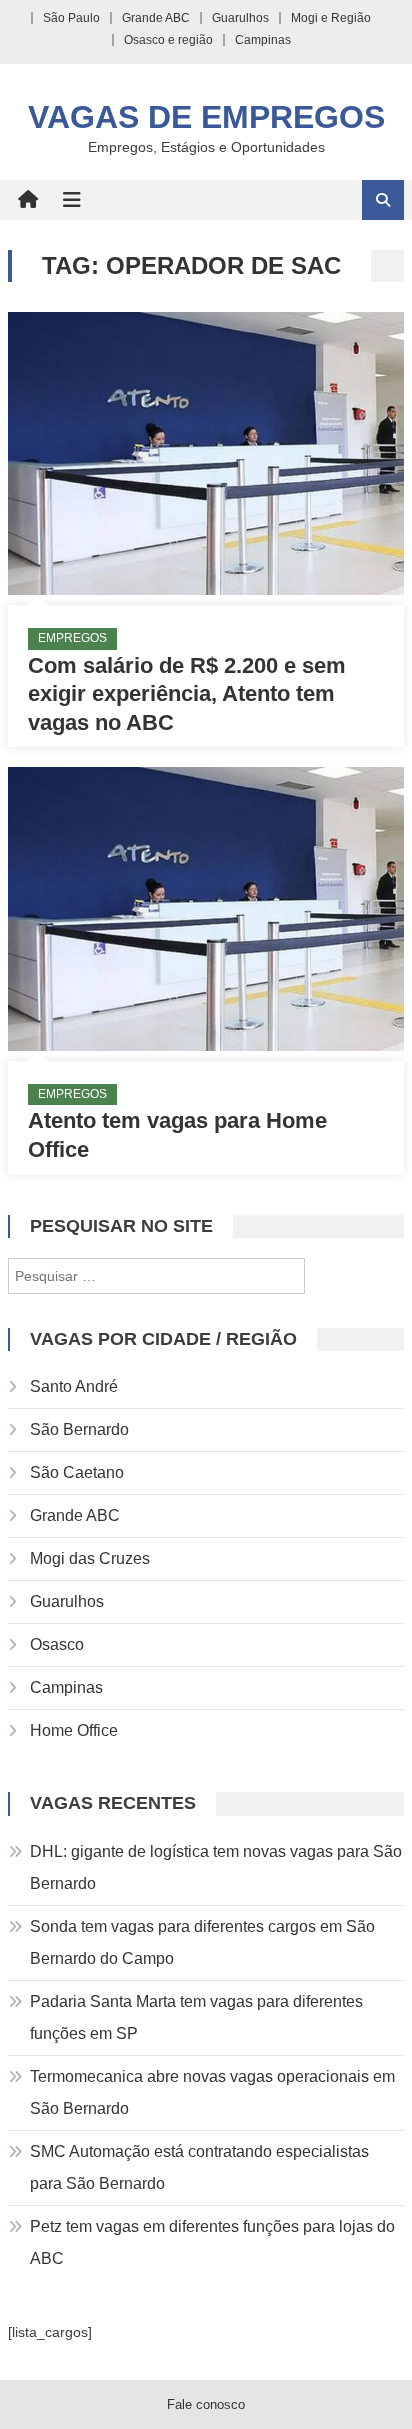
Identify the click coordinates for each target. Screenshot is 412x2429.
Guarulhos (240, 18)
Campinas (263, 40)
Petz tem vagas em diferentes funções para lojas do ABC (212, 2242)
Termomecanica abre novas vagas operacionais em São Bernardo (212, 2092)
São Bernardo (79, 1429)
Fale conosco (206, 2404)
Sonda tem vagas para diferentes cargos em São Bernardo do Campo (202, 1942)
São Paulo (71, 18)
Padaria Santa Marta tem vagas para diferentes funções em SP (196, 2017)
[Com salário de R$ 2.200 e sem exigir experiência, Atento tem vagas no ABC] (206, 453)
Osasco (57, 1644)
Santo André (74, 1386)
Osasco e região (168, 40)
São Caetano (77, 1472)
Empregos (72, 638)
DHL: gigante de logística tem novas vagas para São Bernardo (216, 1867)
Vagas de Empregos (206, 117)
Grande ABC (156, 18)
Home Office (74, 1730)
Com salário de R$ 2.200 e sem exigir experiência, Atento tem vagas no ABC (187, 694)
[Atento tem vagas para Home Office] (206, 908)
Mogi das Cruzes (90, 1558)
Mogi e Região (331, 18)
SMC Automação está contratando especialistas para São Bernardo (199, 2167)
